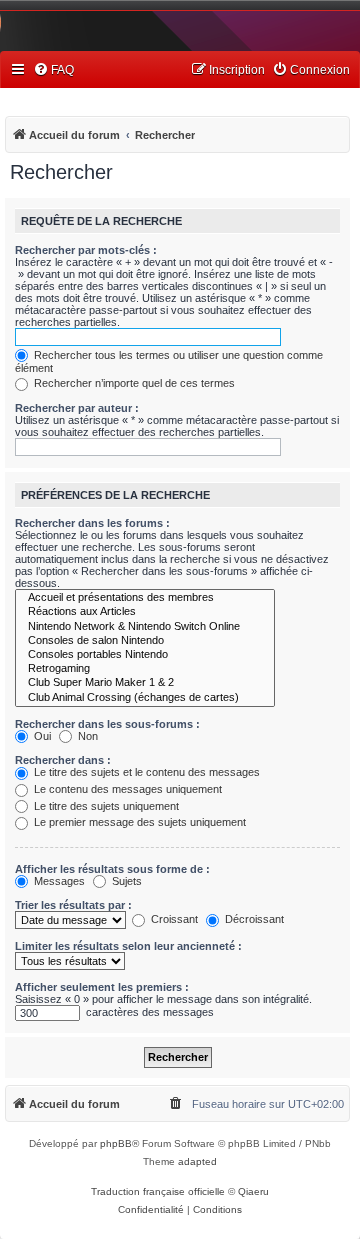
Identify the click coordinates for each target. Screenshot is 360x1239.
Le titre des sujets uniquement (105, 806)
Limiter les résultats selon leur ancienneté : (128, 946)
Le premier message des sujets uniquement (138, 822)
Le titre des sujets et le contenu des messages (145, 772)
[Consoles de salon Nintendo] (145, 641)
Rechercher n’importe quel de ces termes (133, 383)
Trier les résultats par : (73, 905)
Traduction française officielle (158, 1191)
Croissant (173, 919)
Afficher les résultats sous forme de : (112, 869)
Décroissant (253, 919)
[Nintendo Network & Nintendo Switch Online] (145, 627)
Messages (58, 881)
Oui (41, 736)
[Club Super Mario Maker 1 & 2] (145, 683)
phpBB (116, 1143)
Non (86, 736)
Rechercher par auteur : (77, 408)
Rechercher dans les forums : (92, 523)
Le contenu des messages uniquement (126, 789)
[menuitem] (53, 70)
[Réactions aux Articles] (145, 612)
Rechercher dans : (63, 760)
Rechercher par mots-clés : (86, 250)
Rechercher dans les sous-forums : (107, 724)
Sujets (125, 881)
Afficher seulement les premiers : (102, 987)
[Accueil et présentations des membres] (145, 598)
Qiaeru (253, 1191)
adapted (197, 1161)
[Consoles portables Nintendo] (145, 655)
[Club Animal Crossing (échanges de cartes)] (145, 698)
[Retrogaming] (145, 669)
